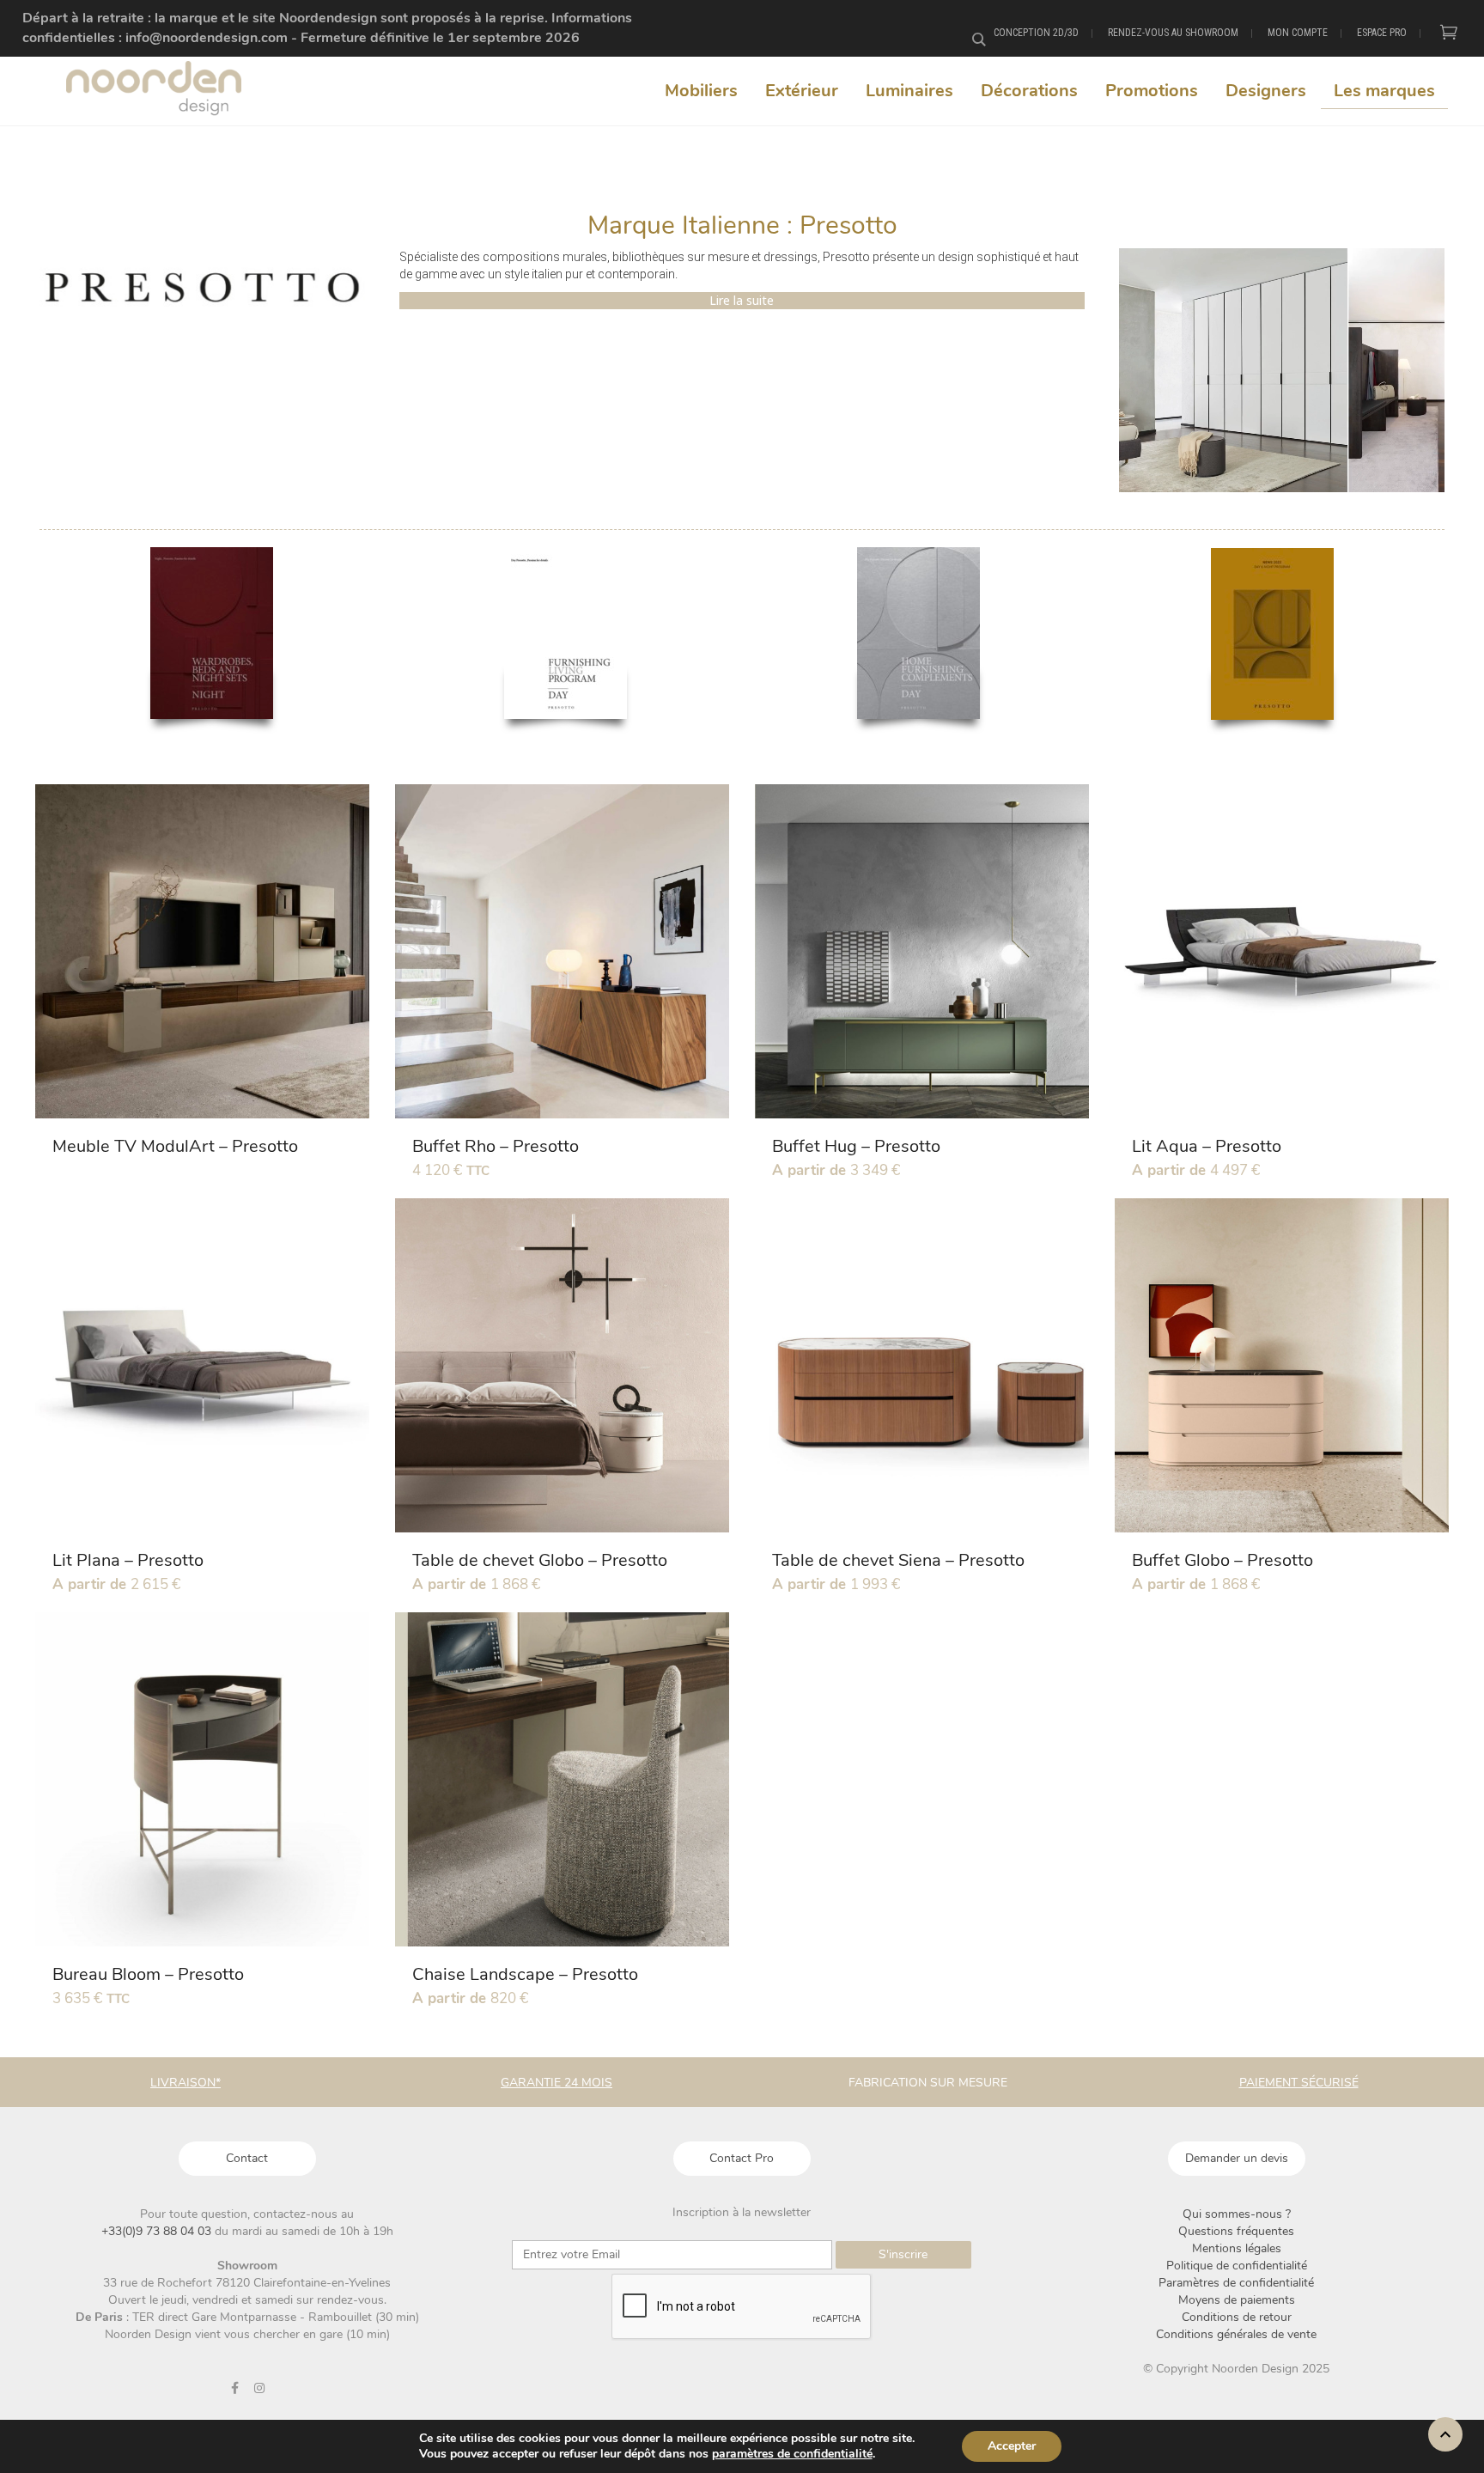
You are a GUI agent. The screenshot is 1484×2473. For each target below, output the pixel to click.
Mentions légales (1237, 2248)
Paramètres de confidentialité (1236, 2283)
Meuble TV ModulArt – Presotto (175, 1146)
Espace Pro (1382, 33)
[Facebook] (234, 2388)
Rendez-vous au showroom (1173, 33)
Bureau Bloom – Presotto (148, 1974)
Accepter (1012, 2446)
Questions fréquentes (1236, 2231)
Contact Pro (742, 2158)
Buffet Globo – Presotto (1222, 1560)
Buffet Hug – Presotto (856, 1146)
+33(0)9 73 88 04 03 (158, 2231)
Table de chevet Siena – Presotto (898, 1560)
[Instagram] (259, 2388)
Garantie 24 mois (556, 2083)
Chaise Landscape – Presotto (525, 1974)
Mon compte (1298, 33)
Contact (247, 2158)
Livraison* (185, 2083)
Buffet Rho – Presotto (496, 1146)
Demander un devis (1237, 2158)
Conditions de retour (1237, 2317)
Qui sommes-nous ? (1237, 2214)
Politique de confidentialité (1237, 2266)
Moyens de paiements (1237, 2300)
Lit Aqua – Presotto (1207, 1146)
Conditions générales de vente (1236, 2334)
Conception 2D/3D (1036, 33)
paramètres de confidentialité (792, 2454)
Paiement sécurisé (1299, 2083)
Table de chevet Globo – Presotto (540, 1560)
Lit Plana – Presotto (128, 1560)
